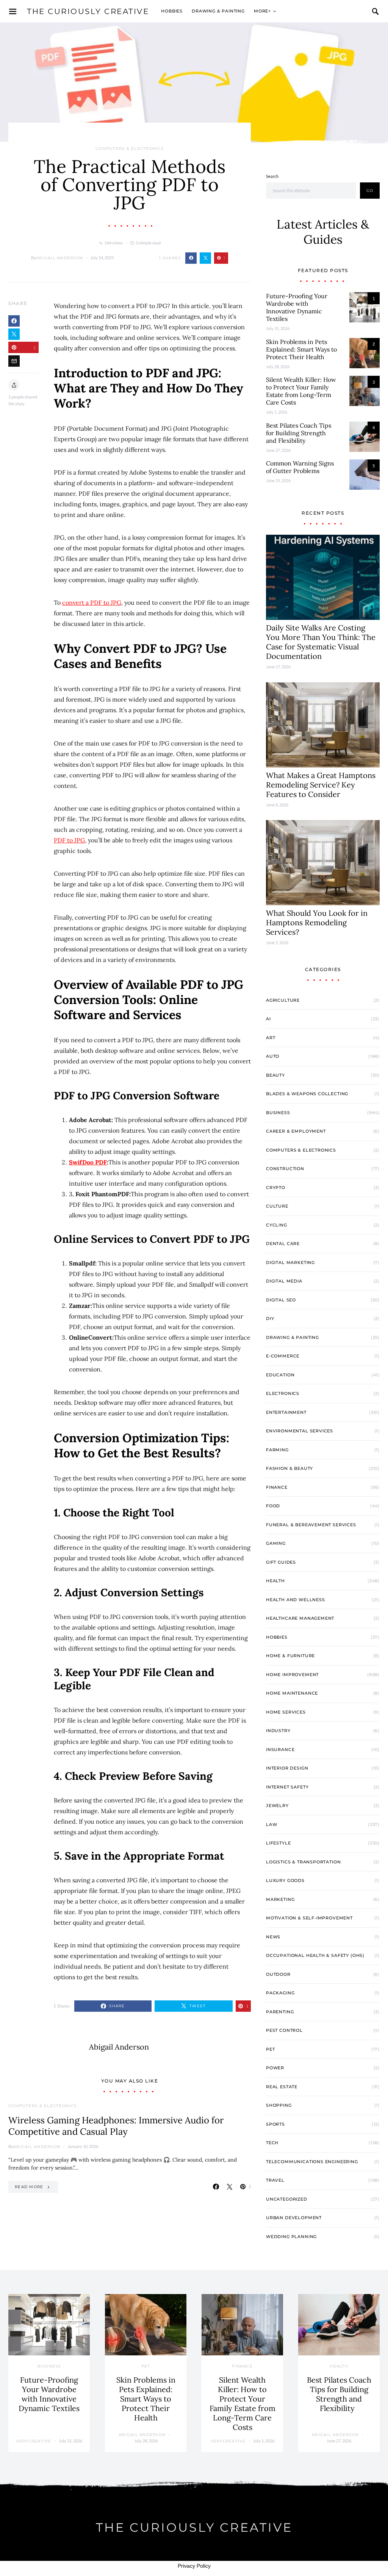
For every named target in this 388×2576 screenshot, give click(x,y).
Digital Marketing (290, 1262)
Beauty (275, 1075)
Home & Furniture (290, 1656)
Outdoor (278, 1974)
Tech (272, 2143)
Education (280, 1375)
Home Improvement (292, 1675)
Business (278, 1113)
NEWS (273, 1937)
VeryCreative (34, 2441)
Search (272, 176)
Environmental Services (300, 1431)
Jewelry (277, 1806)
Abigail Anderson (59, 258)
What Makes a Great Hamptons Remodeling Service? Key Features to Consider (321, 785)
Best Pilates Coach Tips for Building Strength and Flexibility (299, 433)
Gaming (276, 1543)
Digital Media (284, 1281)
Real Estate (282, 2087)
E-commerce (283, 1356)
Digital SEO (281, 1300)
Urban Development (294, 2218)
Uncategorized (287, 2199)
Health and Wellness (296, 1600)
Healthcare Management (300, 1618)
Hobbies (172, 11)
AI (268, 1019)
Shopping (279, 2105)
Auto (273, 1056)
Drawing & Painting (218, 11)
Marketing (280, 1899)
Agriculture (283, 1000)
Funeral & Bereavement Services (311, 1525)
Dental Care (283, 1244)
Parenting (280, 2012)
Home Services (286, 1712)
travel (275, 2180)
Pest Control (284, 2030)
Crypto (276, 1188)
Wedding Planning (291, 2237)
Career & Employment (296, 1131)
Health (275, 1581)
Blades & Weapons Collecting (307, 1094)
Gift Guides (281, 1562)
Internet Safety (287, 1787)
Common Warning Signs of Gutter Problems (300, 467)
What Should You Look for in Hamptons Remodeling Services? (317, 922)
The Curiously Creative (88, 11)
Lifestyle (278, 1843)
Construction (285, 1169)
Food (273, 1506)
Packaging (280, 1993)
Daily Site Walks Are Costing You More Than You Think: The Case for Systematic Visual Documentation (321, 642)
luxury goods (285, 1880)
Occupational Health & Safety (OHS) (315, 1955)
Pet (270, 2049)
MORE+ (262, 11)
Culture (277, 1206)
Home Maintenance (292, 1693)
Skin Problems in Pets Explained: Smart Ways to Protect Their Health (301, 349)
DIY (270, 1318)
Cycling (277, 1225)
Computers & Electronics (130, 149)
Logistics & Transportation (303, 1862)
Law (271, 1824)
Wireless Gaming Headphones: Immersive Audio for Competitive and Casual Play (116, 2126)
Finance (277, 1487)
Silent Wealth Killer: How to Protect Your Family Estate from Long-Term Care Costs (301, 391)
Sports (275, 2124)
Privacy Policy (194, 2566)
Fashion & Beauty (289, 1468)
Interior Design (287, 1768)
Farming (277, 1450)
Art (271, 1038)
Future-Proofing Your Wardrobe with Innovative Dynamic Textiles (297, 307)
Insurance (280, 1750)
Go (370, 191)
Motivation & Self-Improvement (309, 1918)
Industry (278, 1731)
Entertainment (286, 1412)
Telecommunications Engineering (312, 2162)
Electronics (283, 1393)
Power (275, 2068)
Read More (29, 2187)
